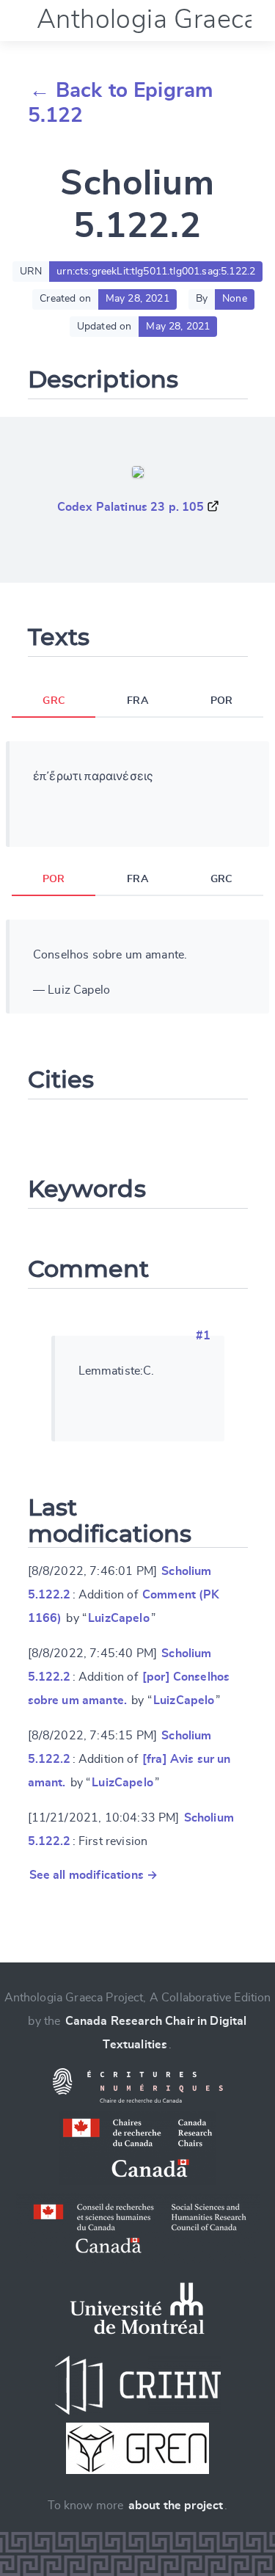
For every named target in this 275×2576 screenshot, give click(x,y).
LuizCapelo (119, 1618)
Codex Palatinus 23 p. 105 (131, 507)
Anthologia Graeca (147, 20)
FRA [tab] (137, 701)
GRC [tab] (53, 701)
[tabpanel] (137, 794)
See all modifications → (94, 1875)
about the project (176, 2506)
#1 (203, 1336)
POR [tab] (221, 701)
